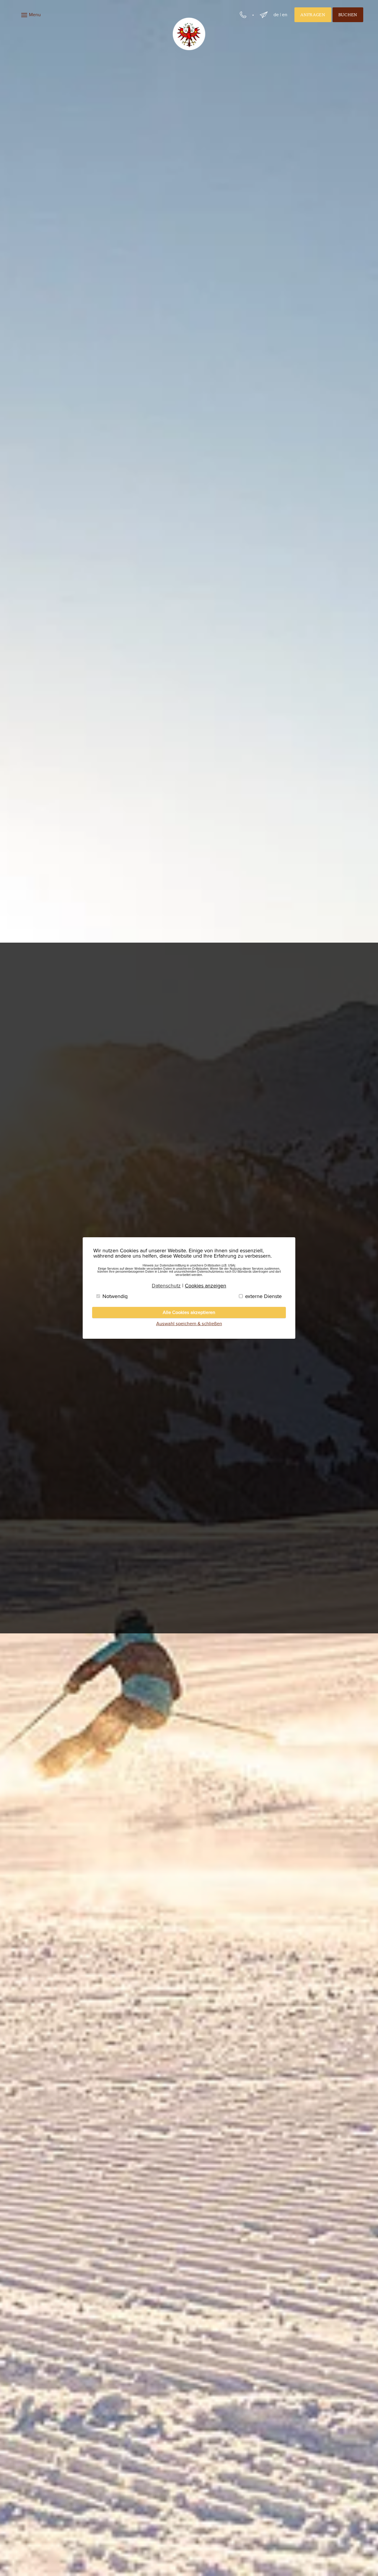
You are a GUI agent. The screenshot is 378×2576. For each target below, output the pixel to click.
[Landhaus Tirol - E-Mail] (264, 15)
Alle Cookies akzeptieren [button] (189, 1312)
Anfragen (313, 15)
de (276, 15)
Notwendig (115, 1296)
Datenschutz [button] (166, 1286)
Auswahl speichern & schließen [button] (189, 1324)
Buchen (348, 15)
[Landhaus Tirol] (189, 34)
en (285, 15)
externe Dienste (263, 1296)
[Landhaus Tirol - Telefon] (243, 15)
